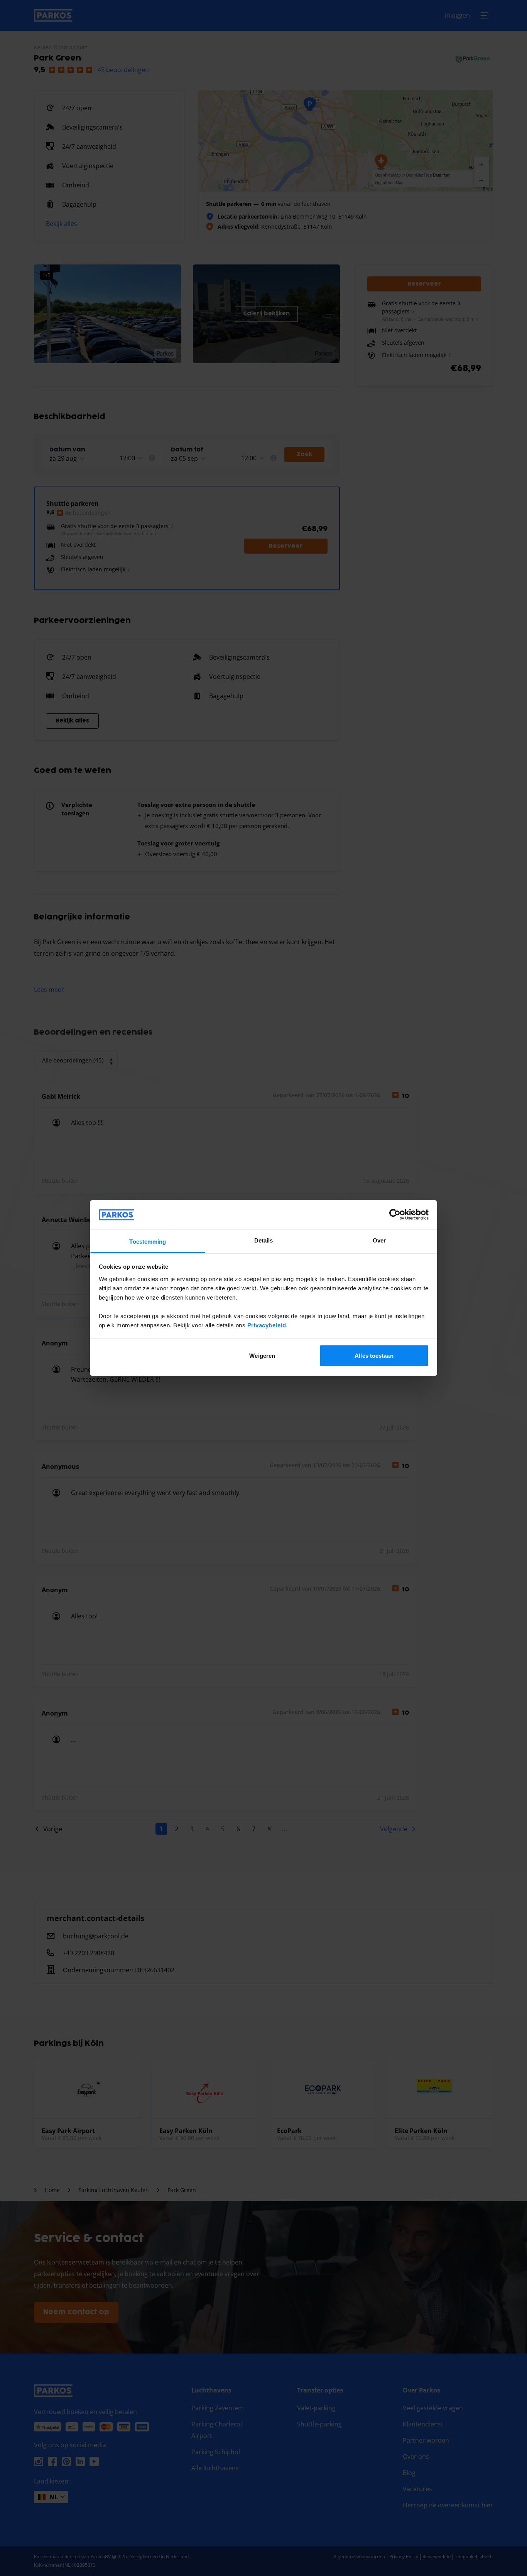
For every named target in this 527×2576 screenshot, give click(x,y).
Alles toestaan (374, 1356)
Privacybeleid (267, 1325)
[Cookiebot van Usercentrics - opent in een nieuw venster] (395, 1215)
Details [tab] (264, 1240)
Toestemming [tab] (148, 1241)
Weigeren (262, 1356)
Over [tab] (379, 1240)
